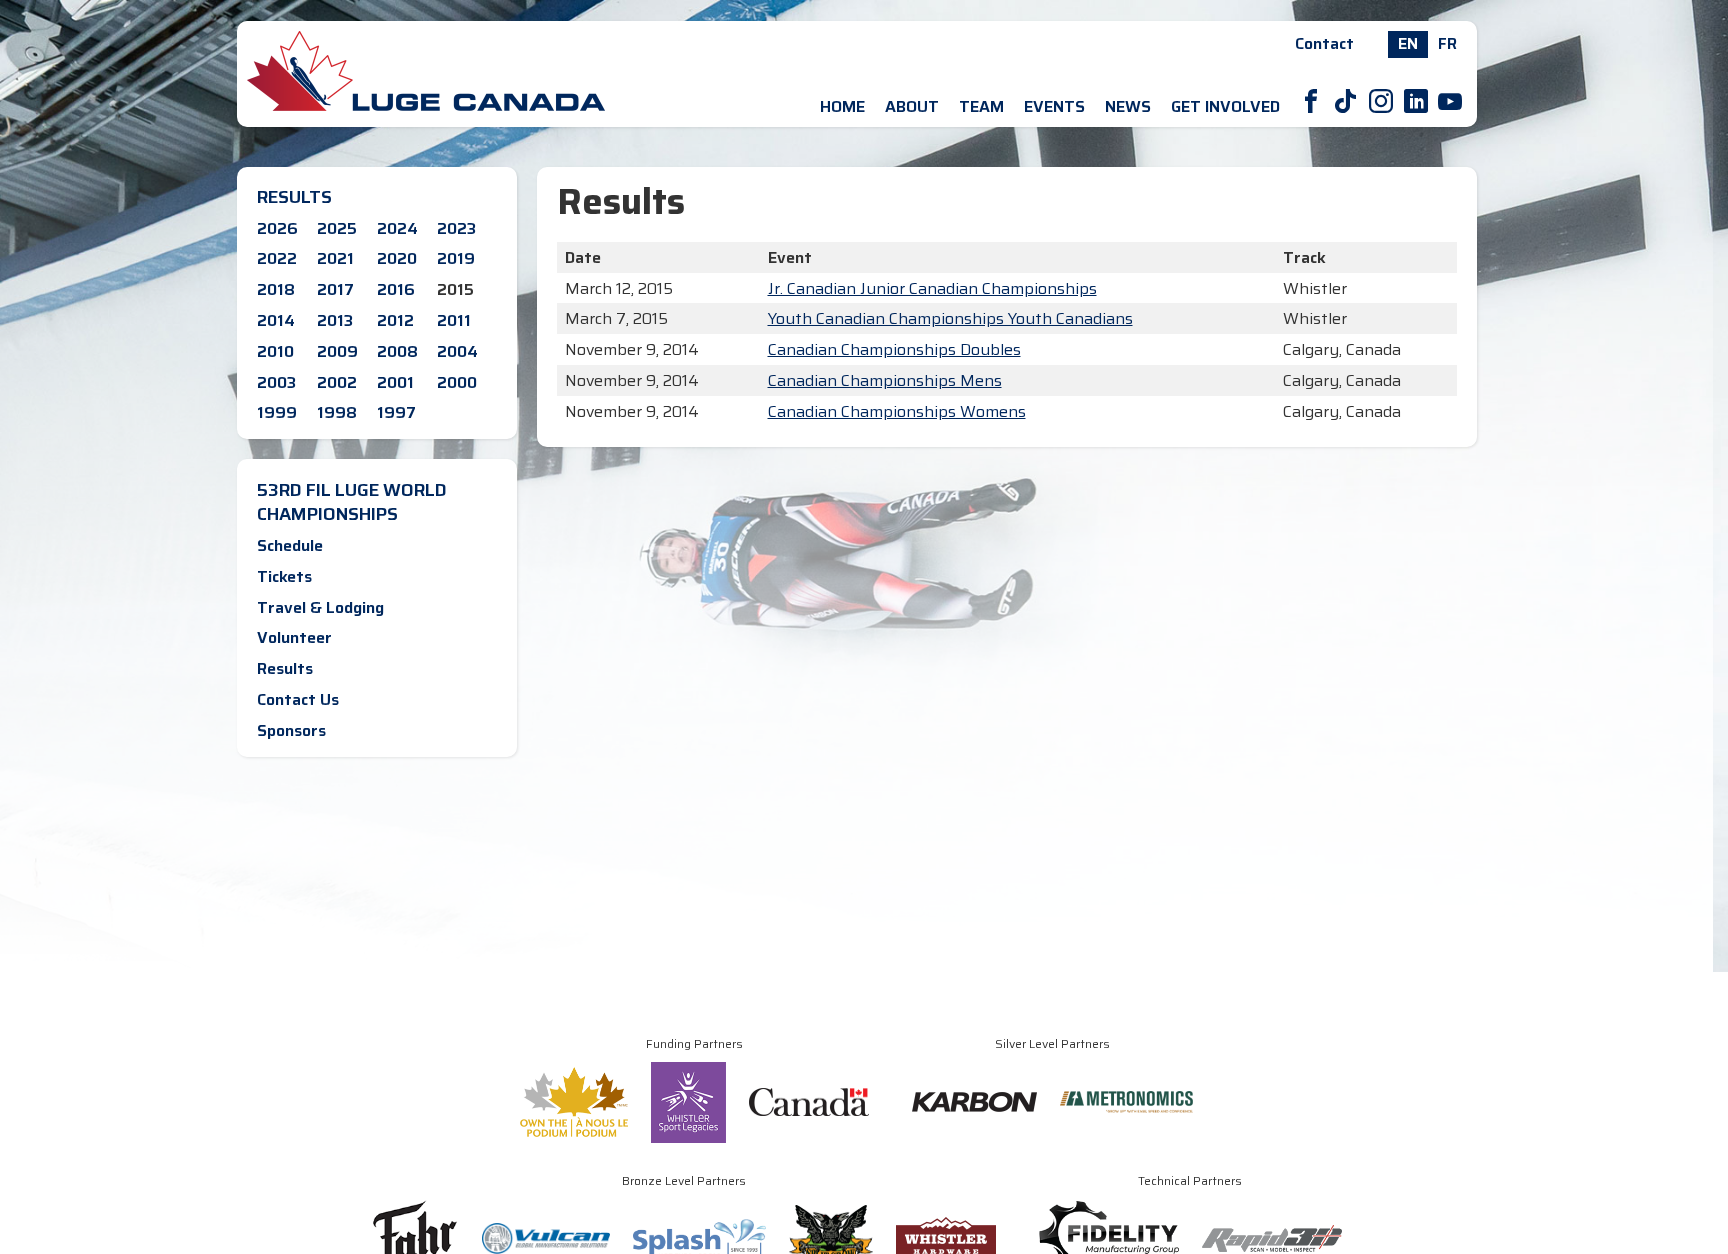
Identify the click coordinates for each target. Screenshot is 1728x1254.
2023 (456, 228)
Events (1054, 106)
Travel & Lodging (320, 607)
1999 (277, 412)
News (1128, 106)
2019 (456, 258)
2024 (397, 228)
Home (842, 106)
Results (285, 668)
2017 (335, 289)
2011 (454, 320)
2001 (395, 382)
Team (981, 106)
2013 (335, 320)
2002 (337, 382)
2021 (335, 258)
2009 (337, 351)
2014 (276, 320)
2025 (337, 228)
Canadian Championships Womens (897, 411)
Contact (1324, 43)
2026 (277, 228)
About (912, 106)
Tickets (284, 576)
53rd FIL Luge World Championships (352, 501)
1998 (337, 412)
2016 (396, 289)
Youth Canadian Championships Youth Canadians (950, 318)
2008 (397, 351)
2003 (276, 382)
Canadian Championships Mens (885, 380)
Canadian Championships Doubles (894, 349)
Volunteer (294, 637)
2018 (276, 289)
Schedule (290, 545)
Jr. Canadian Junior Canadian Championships (932, 288)
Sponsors (291, 730)
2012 (395, 320)
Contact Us (298, 699)
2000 (457, 382)
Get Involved (1225, 106)
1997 (396, 412)
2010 (275, 351)
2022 (277, 258)
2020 (397, 258)
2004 (457, 351)
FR (1447, 43)
